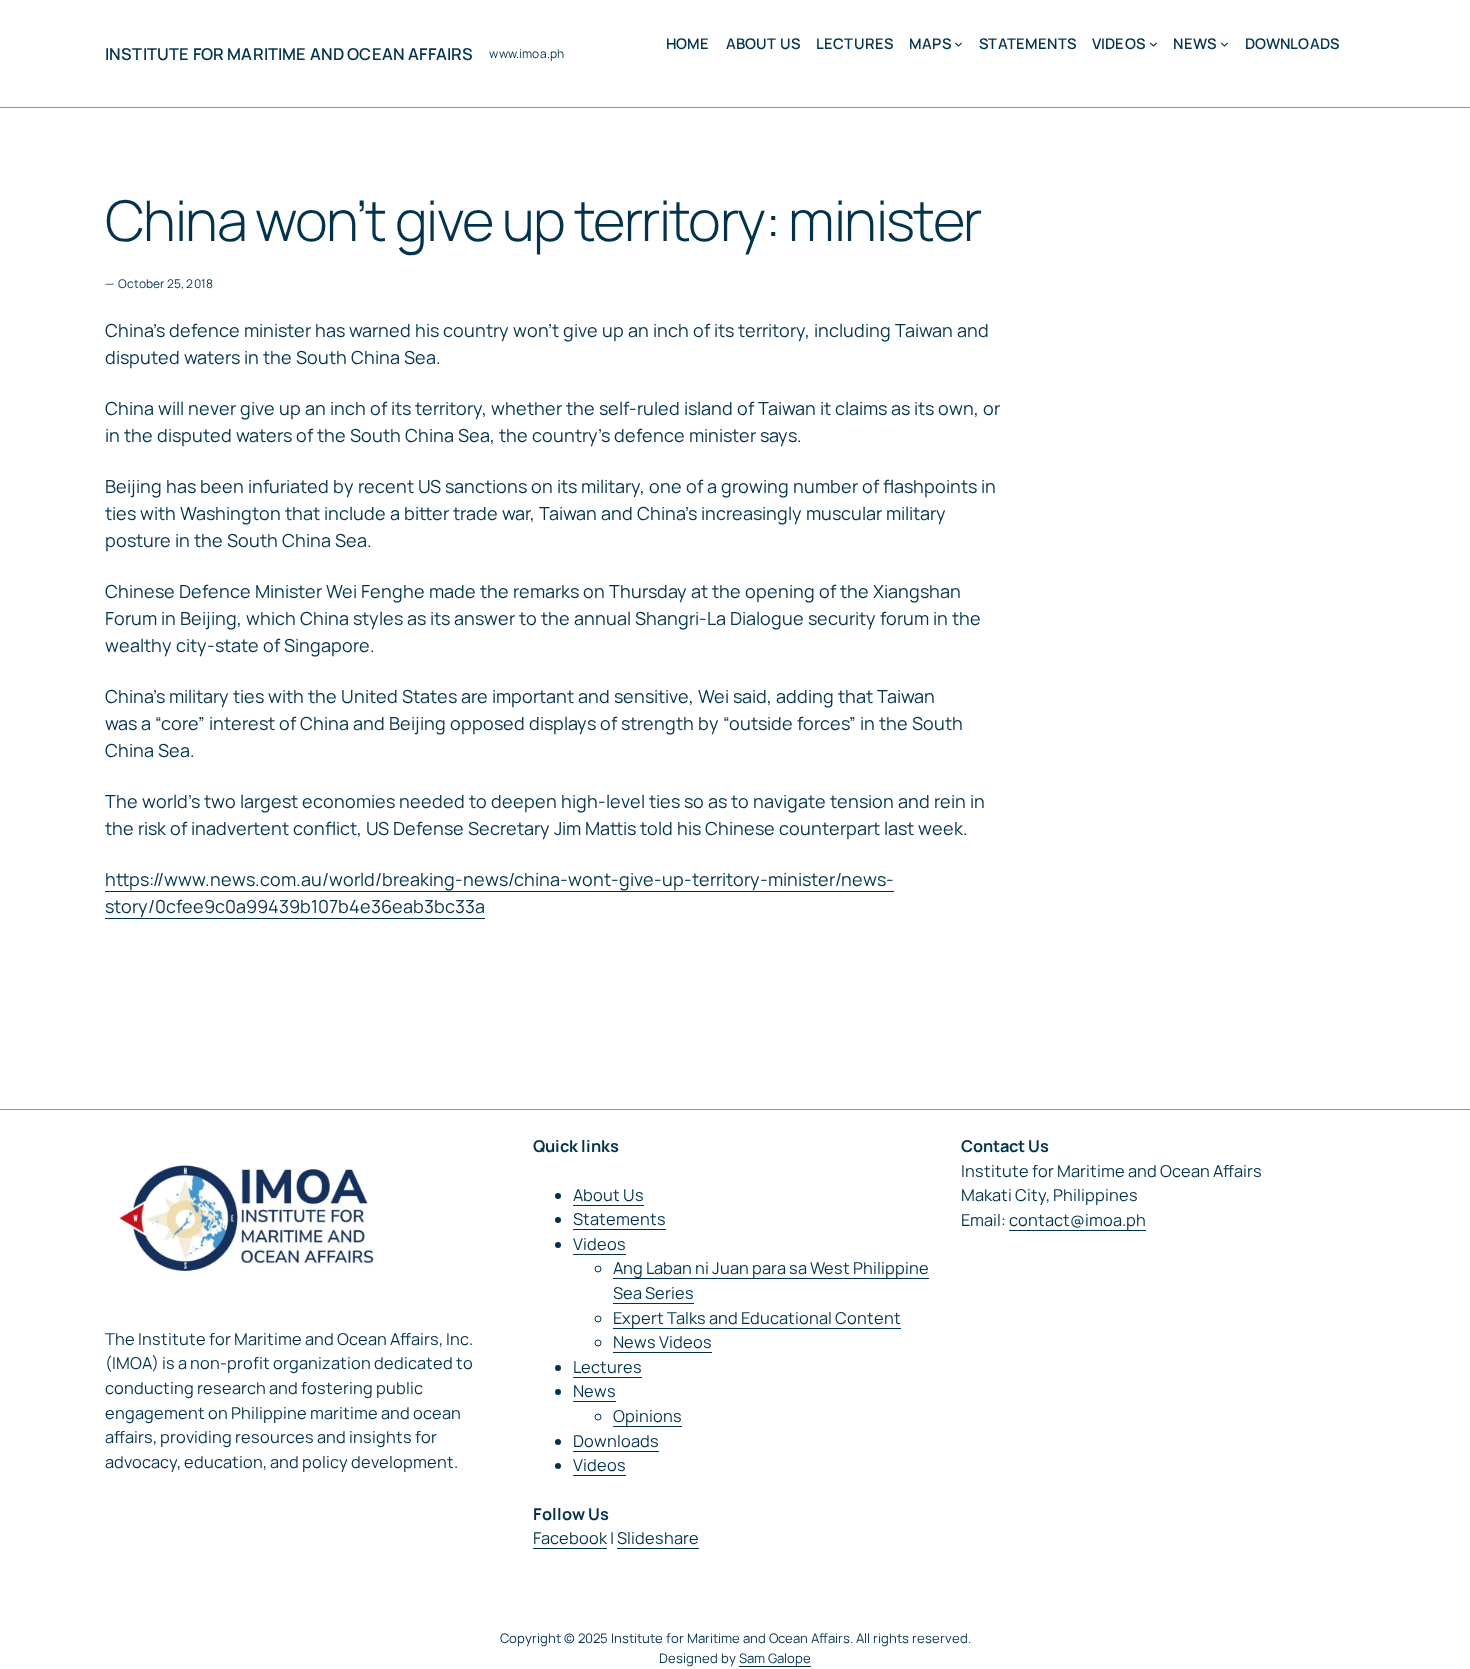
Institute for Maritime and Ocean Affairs (289, 54)
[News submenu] (1224, 43)
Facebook (570, 1538)
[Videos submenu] (1153, 43)
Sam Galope (775, 1658)
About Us (608, 1195)
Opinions (647, 1416)
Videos (599, 1244)
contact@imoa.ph (1077, 1220)
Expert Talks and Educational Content (757, 1318)
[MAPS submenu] (958, 43)
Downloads (616, 1441)
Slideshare (658, 1538)
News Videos (662, 1342)
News (594, 1391)
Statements (619, 1219)
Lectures (607, 1367)
